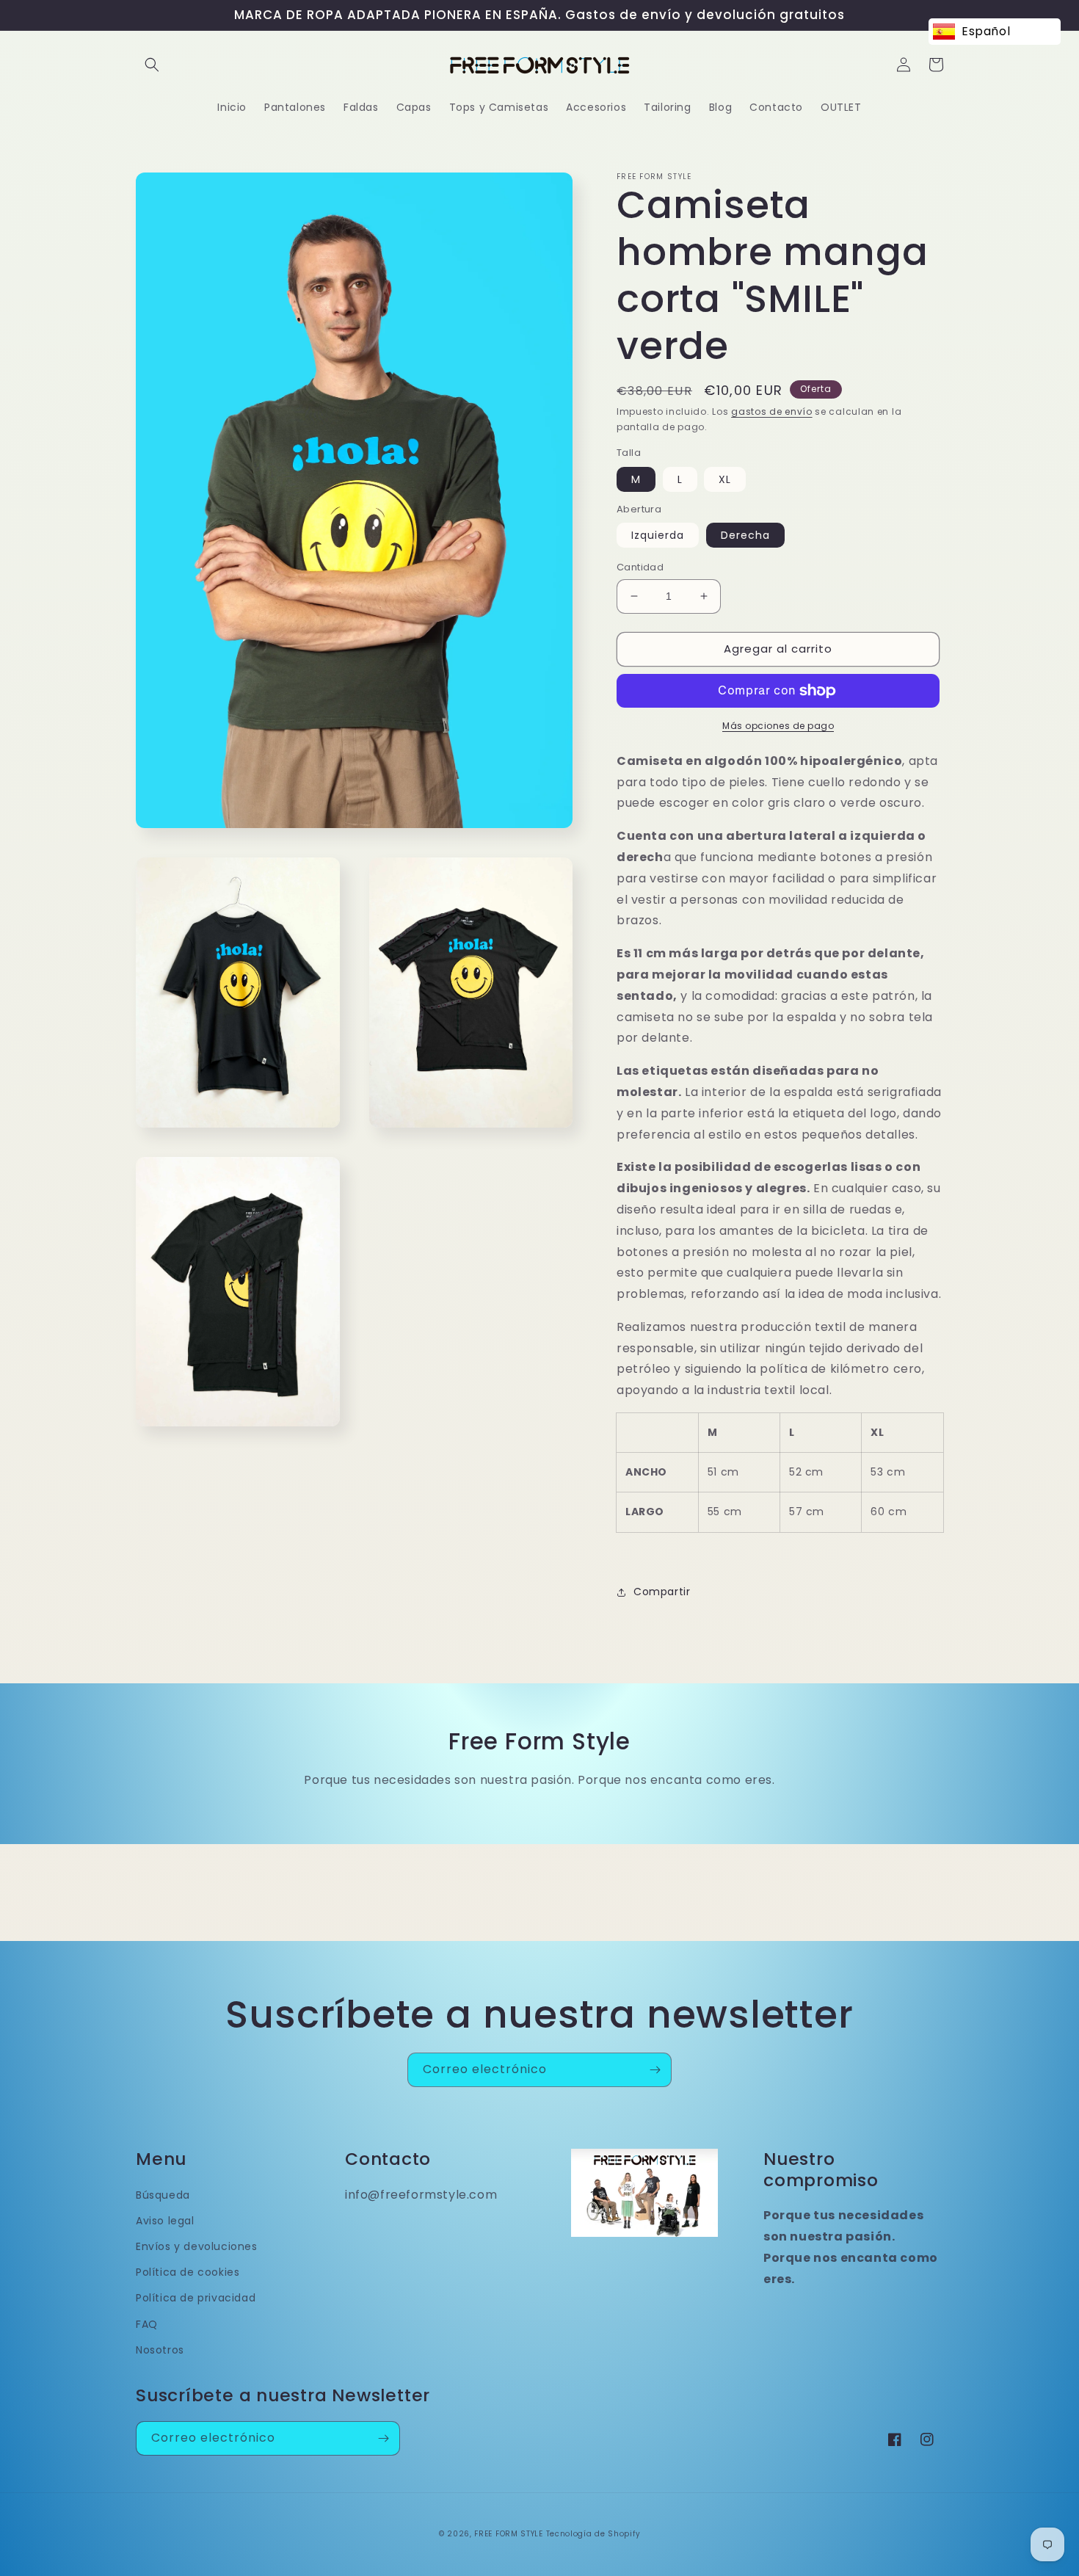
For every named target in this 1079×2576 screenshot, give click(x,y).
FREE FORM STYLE (510, 2534)
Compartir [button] (662, 1592)
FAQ (147, 2324)
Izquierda (658, 535)
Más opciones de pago (778, 726)
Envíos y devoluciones (197, 2246)
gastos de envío (772, 411)
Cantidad (640, 567)
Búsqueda (163, 2195)
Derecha (745, 535)
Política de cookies (188, 2272)
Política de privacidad (196, 2298)
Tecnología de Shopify (593, 2534)
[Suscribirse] (655, 2070)
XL (725, 479)
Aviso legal (165, 2221)
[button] (152, 65)
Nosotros (160, 2350)
